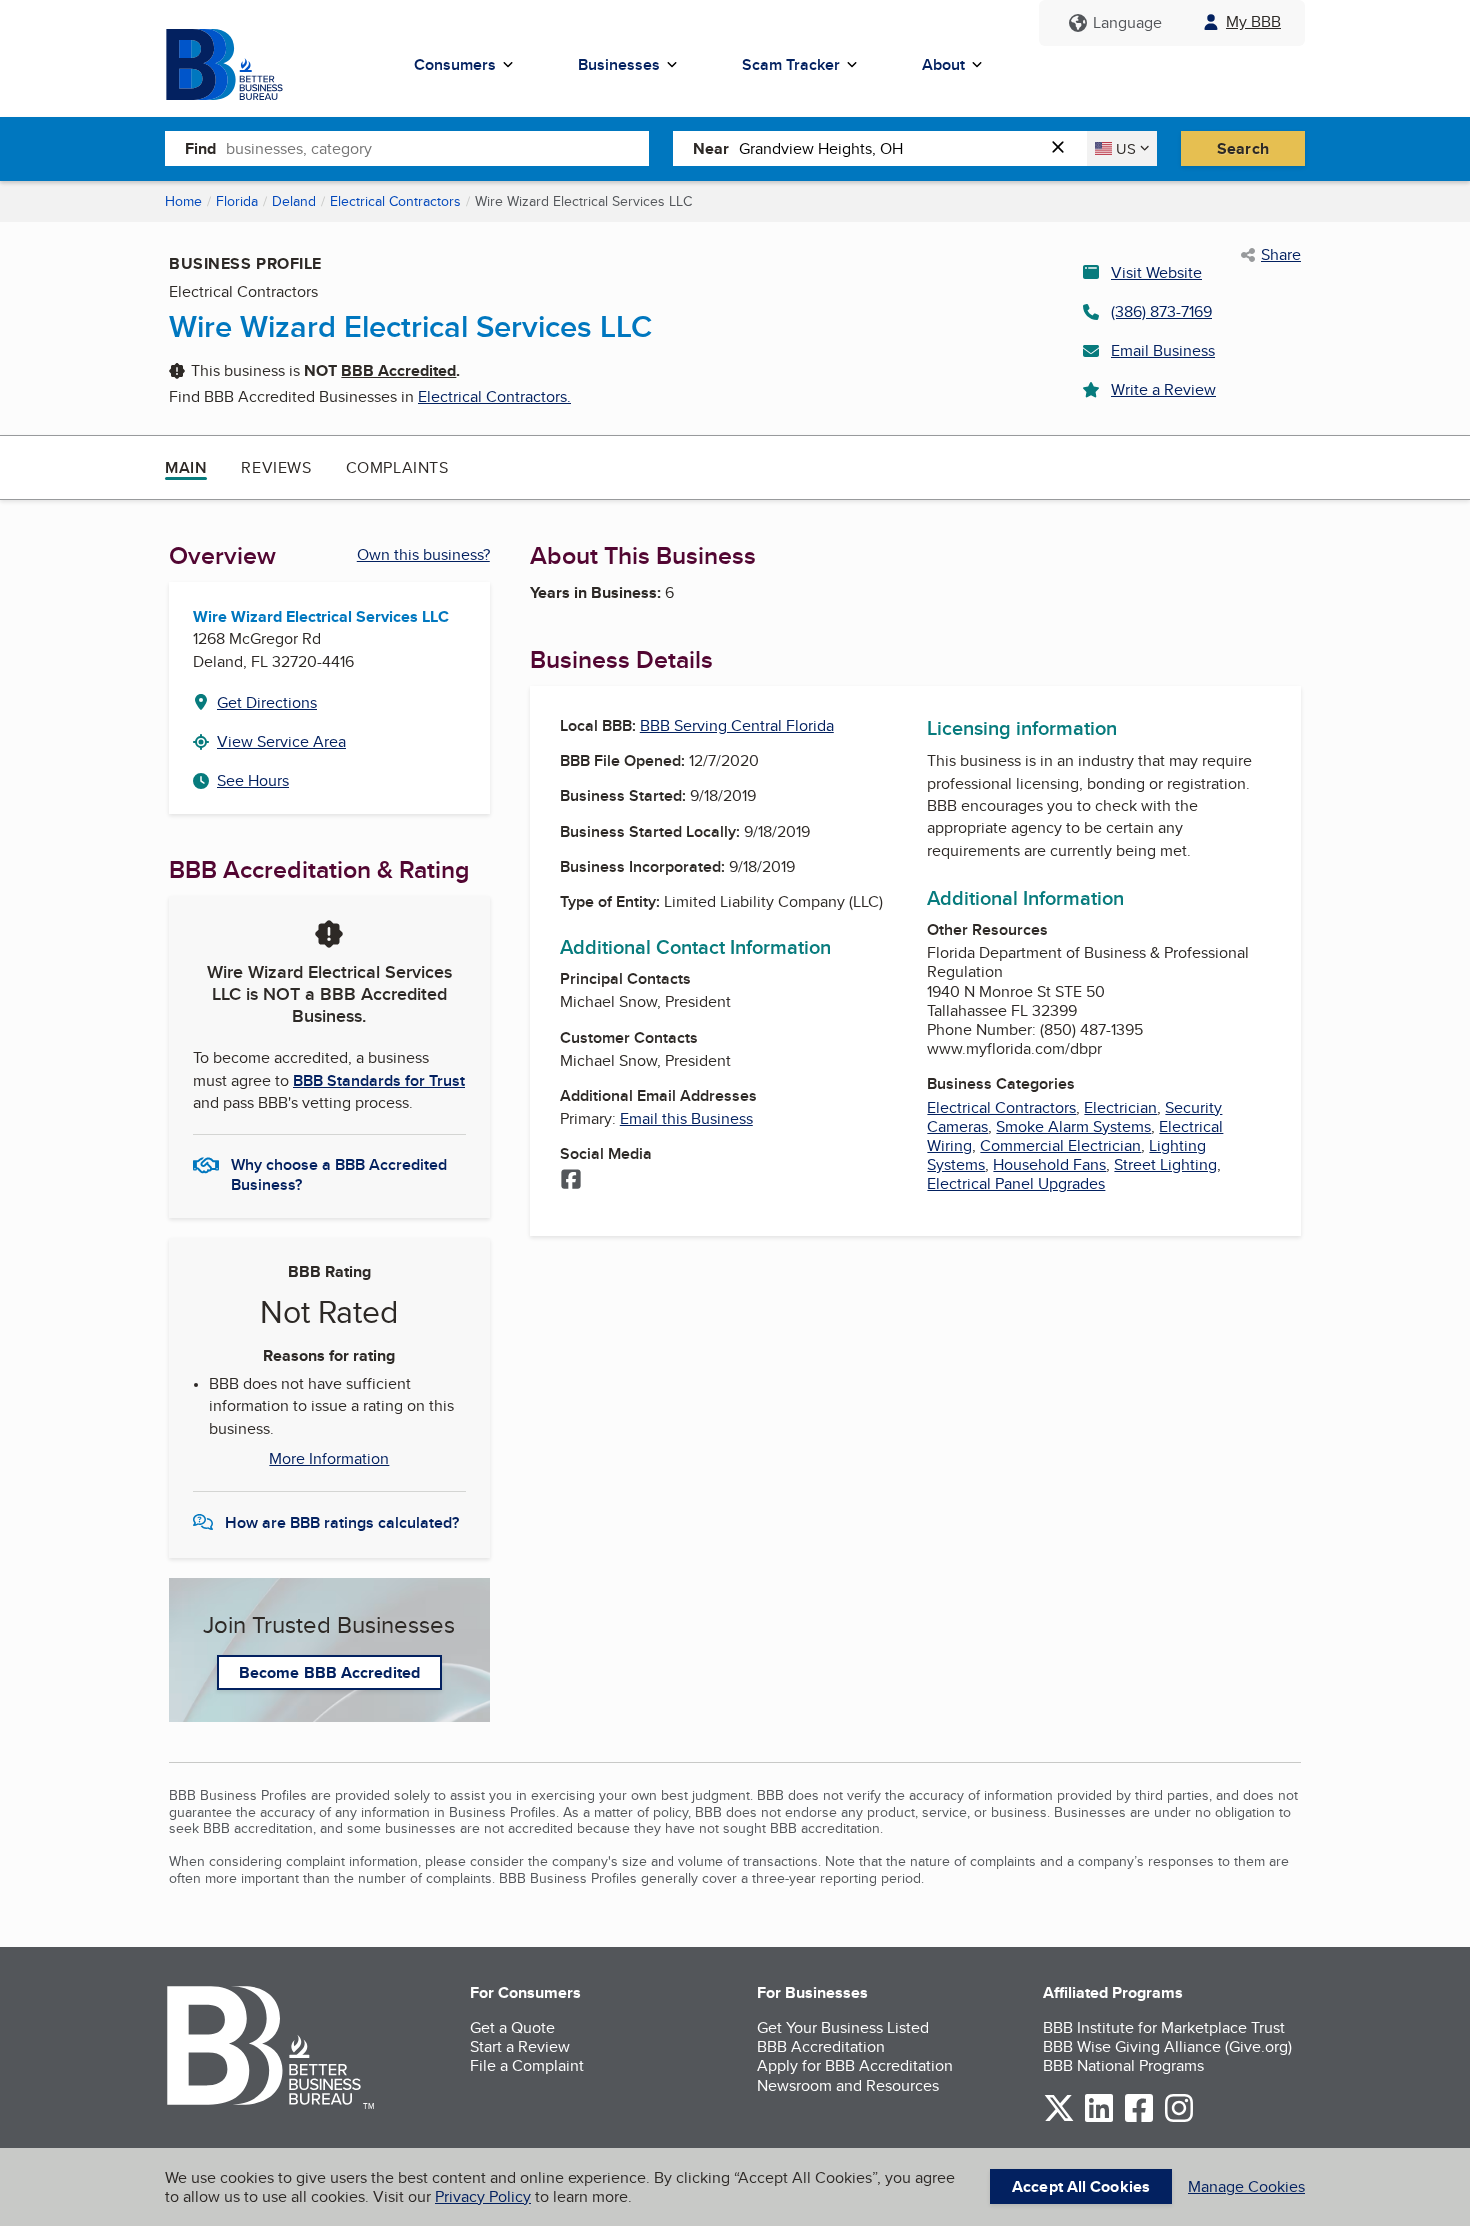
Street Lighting (1165, 1164)
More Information (329, 1459)
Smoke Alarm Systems (1073, 1126)
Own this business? (423, 554)
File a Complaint (527, 2065)
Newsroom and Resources (848, 2085)
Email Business (1163, 350)
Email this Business (686, 1118)
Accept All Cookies (1081, 2186)
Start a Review (520, 2046)
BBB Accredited (398, 370)
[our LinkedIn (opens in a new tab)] (1099, 2118)
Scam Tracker (791, 64)
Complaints (397, 467)
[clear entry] (1064, 148)
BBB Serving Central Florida (737, 725)
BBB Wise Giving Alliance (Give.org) (1167, 2046)
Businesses (619, 64)
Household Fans (1049, 1164)
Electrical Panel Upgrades (1016, 1183)
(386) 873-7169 (1161, 311)
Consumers (455, 64)
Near (711, 148)
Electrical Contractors (395, 201)
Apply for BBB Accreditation (855, 2065)
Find (200, 148)
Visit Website (1156, 272)
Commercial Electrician (1060, 1145)
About (943, 64)
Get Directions (267, 702)
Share (1281, 255)
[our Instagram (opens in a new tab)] (1179, 2118)
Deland (294, 201)
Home (183, 201)
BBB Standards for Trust (379, 1080)
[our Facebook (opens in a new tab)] (1139, 2118)
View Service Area (281, 741)
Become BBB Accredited (329, 1672)
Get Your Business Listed (843, 2027)
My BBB (1253, 21)
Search (1243, 148)
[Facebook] (571, 1181)
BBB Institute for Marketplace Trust (1164, 2027)
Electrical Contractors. (494, 396)
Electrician (1120, 1107)
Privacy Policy (483, 2196)
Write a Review (1163, 389)
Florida (237, 201)
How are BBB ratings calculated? (342, 1522)
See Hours (253, 780)
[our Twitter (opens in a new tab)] (1059, 2118)
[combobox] (437, 148)
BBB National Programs (1123, 2065)
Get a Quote (512, 2027)
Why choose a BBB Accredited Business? (339, 1173)
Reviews (276, 467)
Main (186, 467)
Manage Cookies (1246, 2186)
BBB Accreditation (821, 2046)
